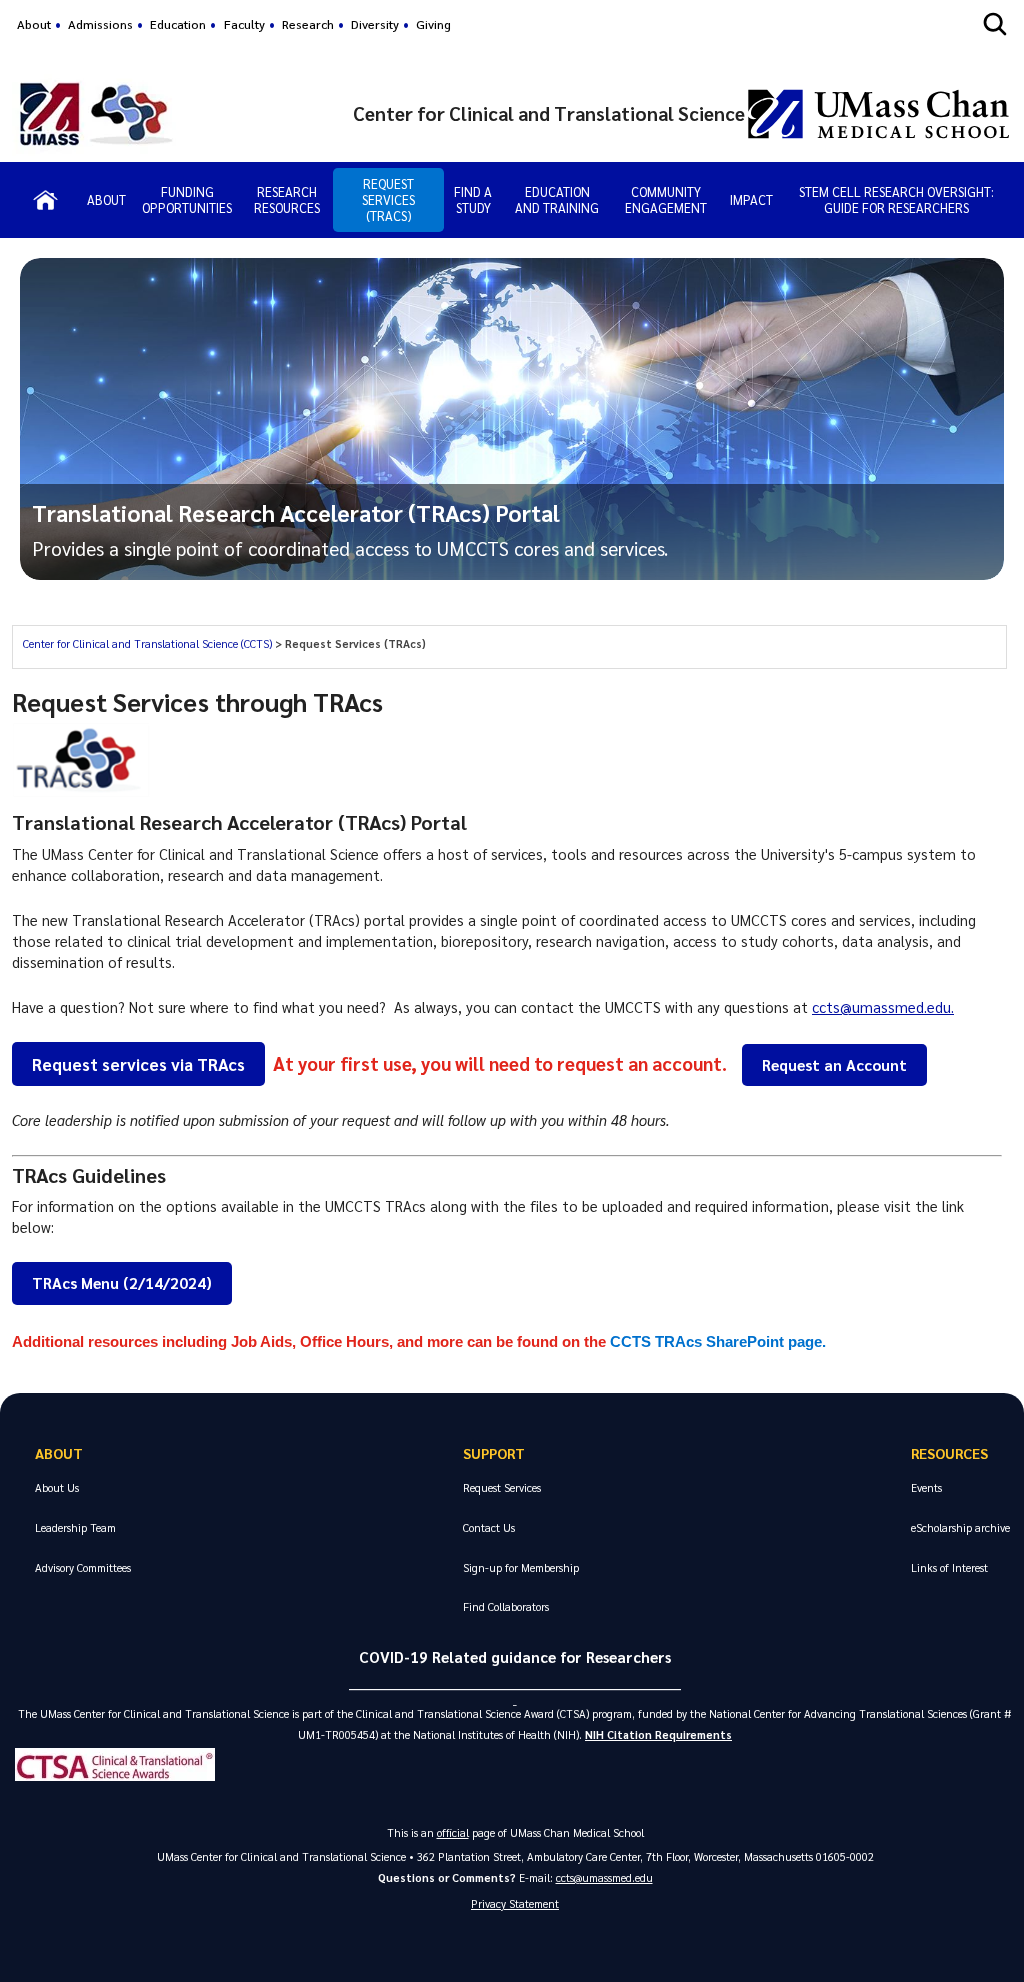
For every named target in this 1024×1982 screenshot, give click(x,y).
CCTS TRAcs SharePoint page (716, 1342)
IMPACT (751, 199)
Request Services (502, 1487)
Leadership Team (75, 1527)
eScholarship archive (960, 1527)
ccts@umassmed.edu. (883, 1007)
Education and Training (557, 199)
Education (178, 24)
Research (308, 24)
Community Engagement (666, 199)
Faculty (244, 24)
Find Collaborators (506, 1606)
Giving (433, 24)
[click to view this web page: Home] (45, 200)
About (34, 24)
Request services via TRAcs (138, 1064)
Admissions (100, 24)
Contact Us (489, 1527)
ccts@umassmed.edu (604, 1877)
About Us (57, 1487)
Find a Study (473, 199)
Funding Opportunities (187, 199)
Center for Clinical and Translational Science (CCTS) (149, 643)
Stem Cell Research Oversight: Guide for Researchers (896, 199)
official (453, 1832)
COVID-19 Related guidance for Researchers (515, 1657)
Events (926, 1487)
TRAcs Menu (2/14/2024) (122, 1283)
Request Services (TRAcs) (388, 199)
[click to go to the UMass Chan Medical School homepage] (878, 114)
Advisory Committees (83, 1567)
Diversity (375, 24)
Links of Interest (949, 1567)
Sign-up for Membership (521, 1567)
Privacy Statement (515, 1903)
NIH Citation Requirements (658, 1734)
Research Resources (287, 199)
